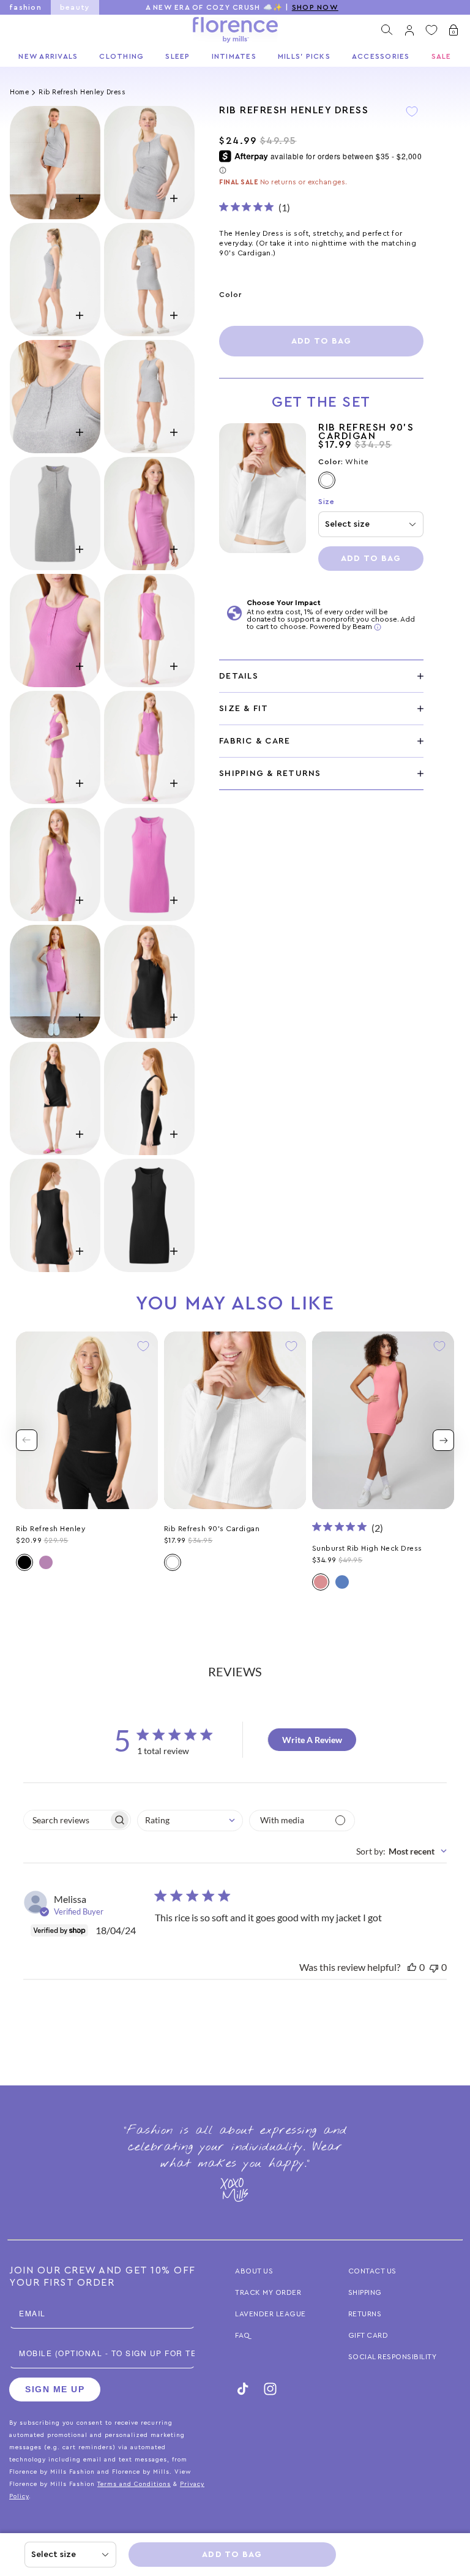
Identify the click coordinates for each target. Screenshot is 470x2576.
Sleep (177, 56)
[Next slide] (443, 1440)
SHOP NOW (315, 7)
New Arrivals (48, 56)
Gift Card (368, 2335)
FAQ (243, 2335)
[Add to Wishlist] (412, 120)
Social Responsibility (393, 2357)
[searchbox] (66, 1820)
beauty (75, 7)
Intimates (234, 56)
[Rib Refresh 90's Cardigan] (263, 497)
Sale (442, 56)
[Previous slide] (27, 1440)
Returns (365, 2314)
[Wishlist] (431, 30)
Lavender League (270, 2314)
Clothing (121, 56)
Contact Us (372, 2271)
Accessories (381, 56)
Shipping (365, 2292)
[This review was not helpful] (434, 1967)
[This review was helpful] (412, 1967)
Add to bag (322, 341)
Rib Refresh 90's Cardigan (366, 432)
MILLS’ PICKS (304, 56)
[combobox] (190, 1821)
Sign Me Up (55, 2389)
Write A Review (312, 1740)
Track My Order (268, 2292)
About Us (254, 2271)
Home (19, 92)
